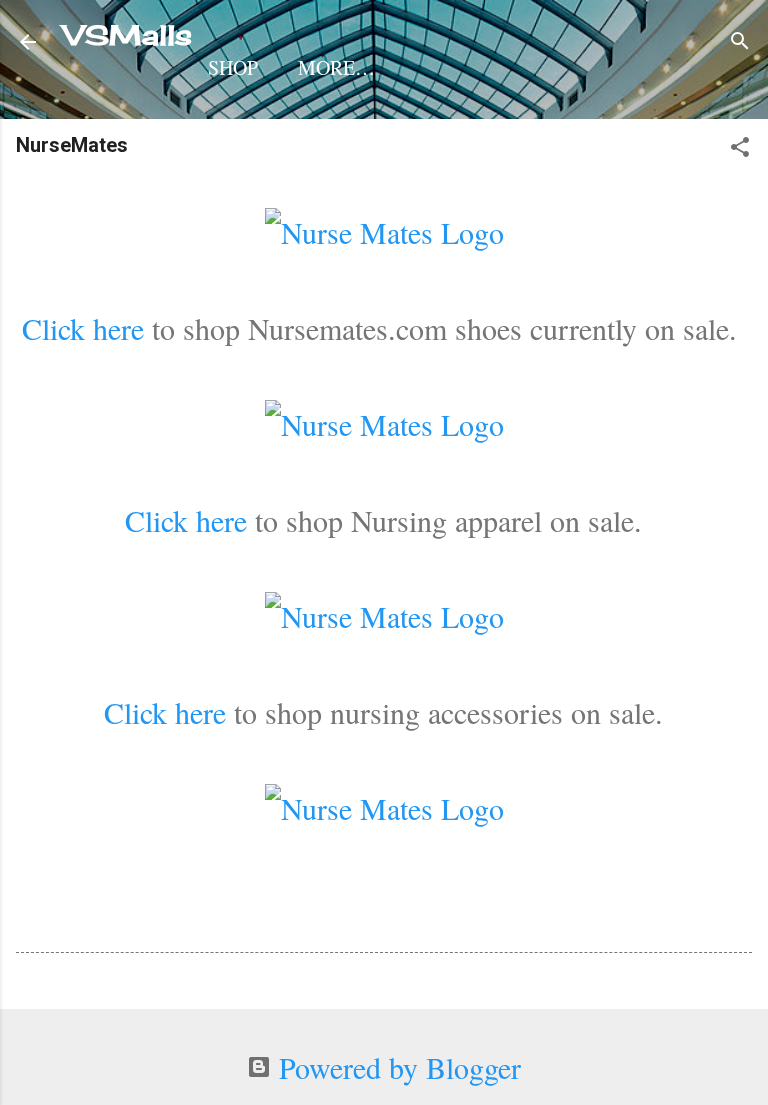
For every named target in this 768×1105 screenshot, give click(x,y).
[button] (740, 147)
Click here (83, 328)
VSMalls (128, 35)
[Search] (740, 40)
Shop (233, 67)
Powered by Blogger (396, 1067)
